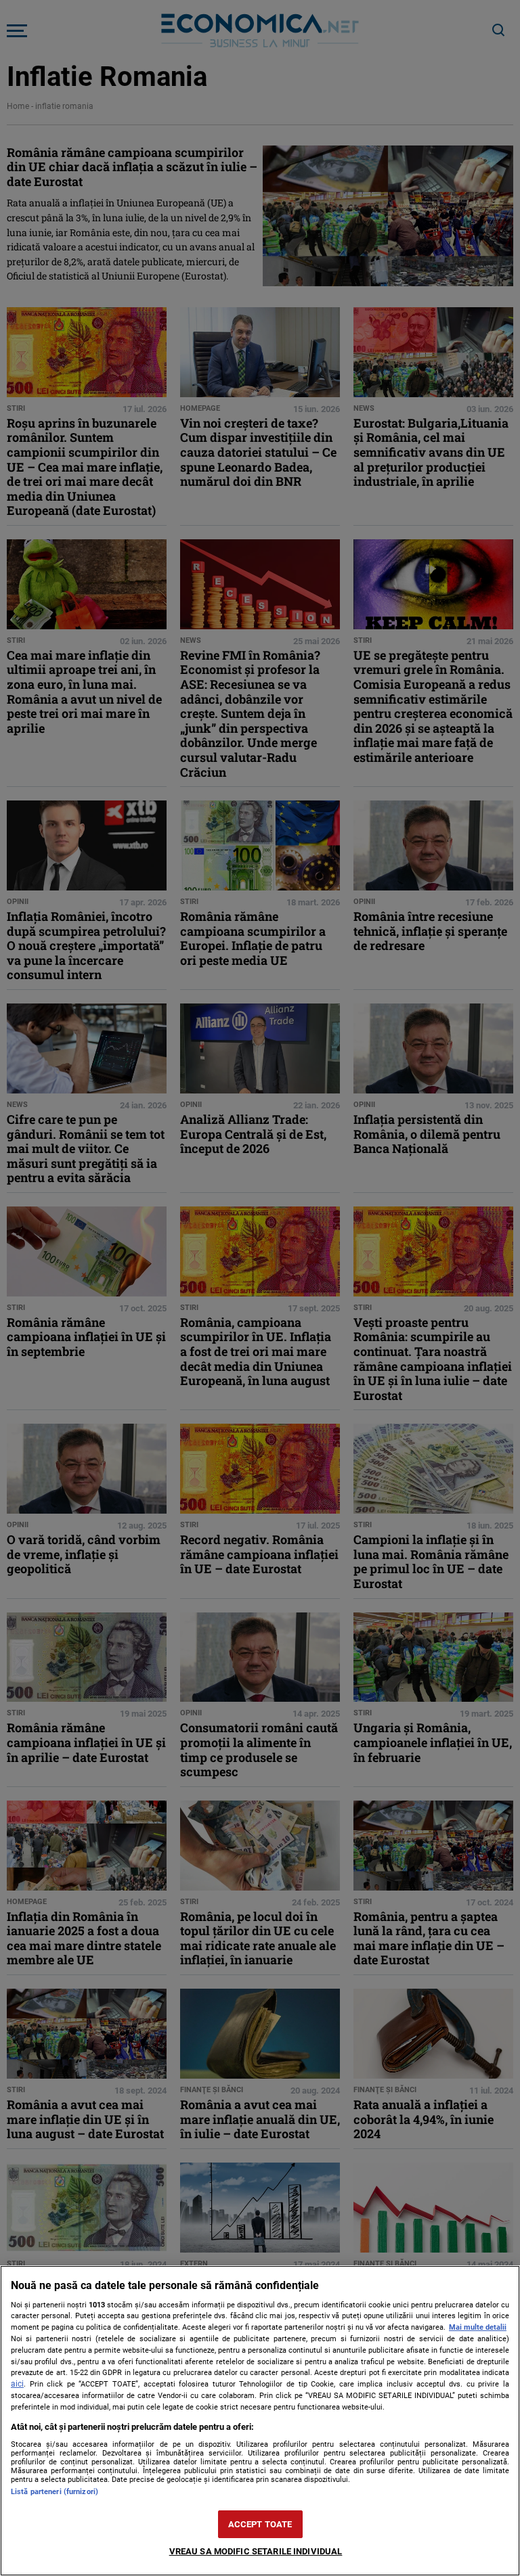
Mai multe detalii (478, 2327)
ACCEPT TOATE (260, 2524)
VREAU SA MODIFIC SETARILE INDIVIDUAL (256, 2551)
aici (17, 2384)
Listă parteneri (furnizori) (55, 2492)
